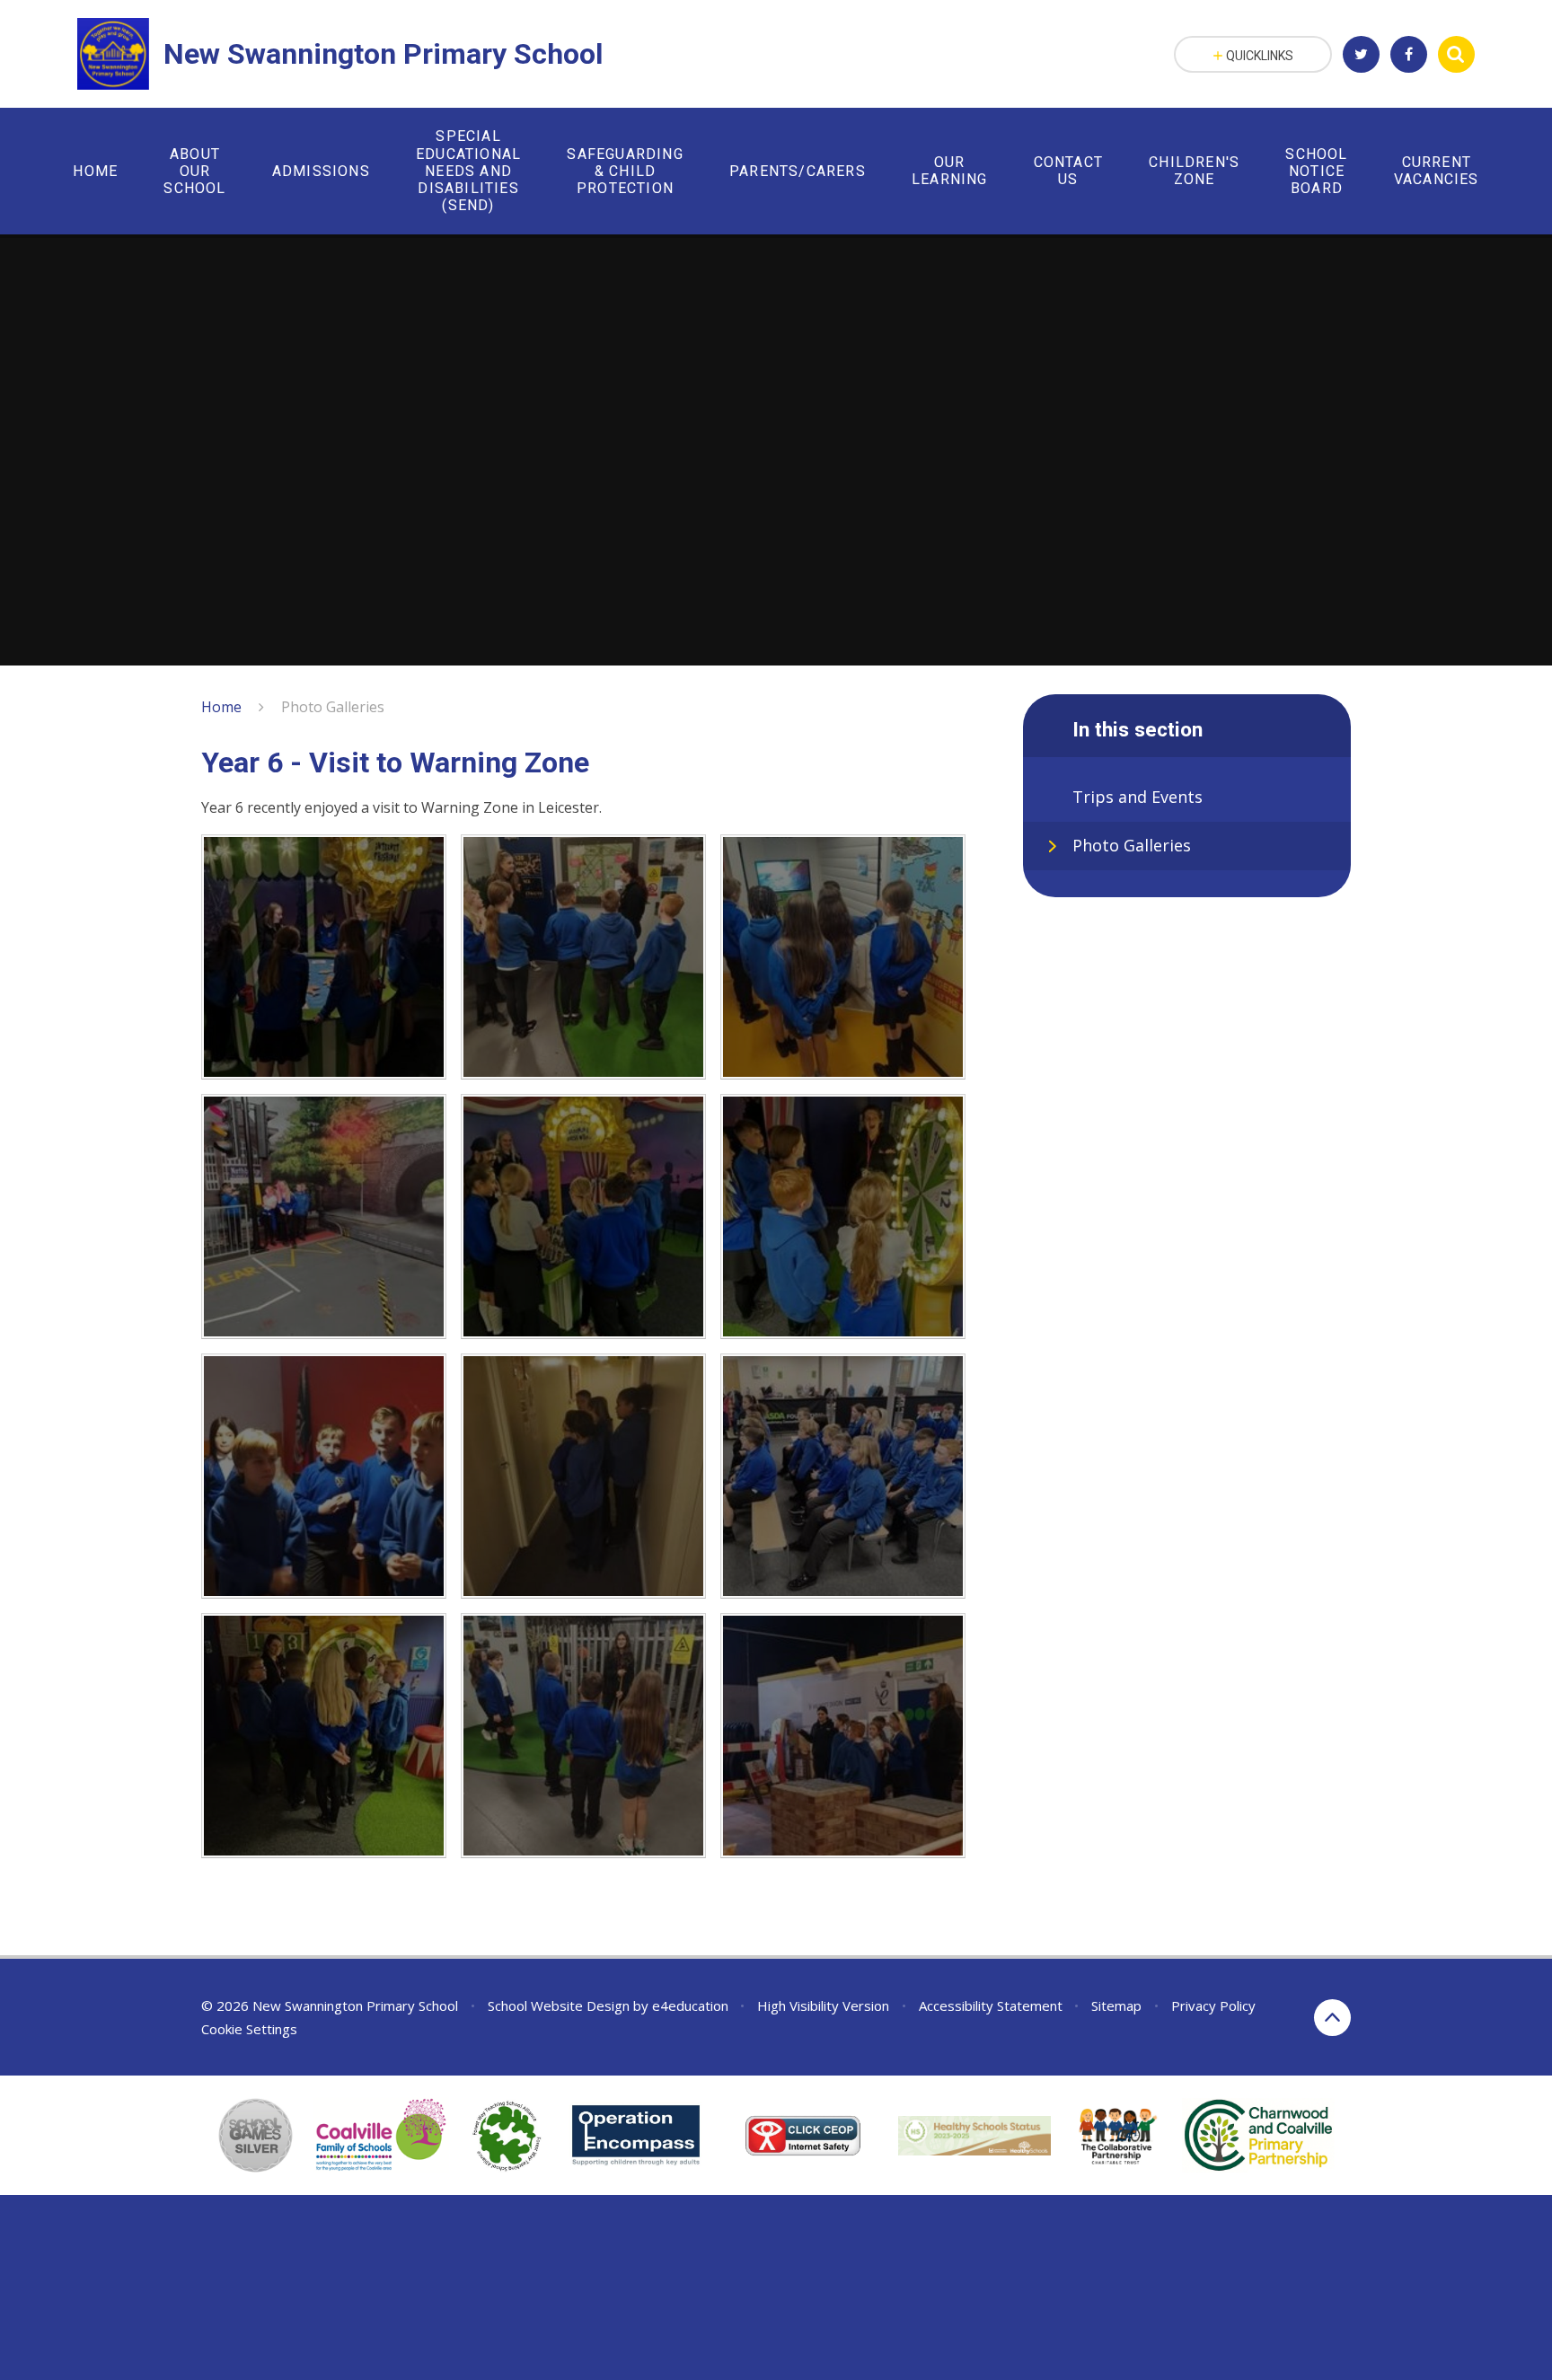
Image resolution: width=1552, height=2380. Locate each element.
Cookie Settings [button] (249, 2029)
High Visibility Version (823, 2005)
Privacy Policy (1213, 2005)
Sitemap (1116, 2005)
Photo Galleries (333, 707)
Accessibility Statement (991, 2005)
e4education (690, 2005)
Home (221, 707)
